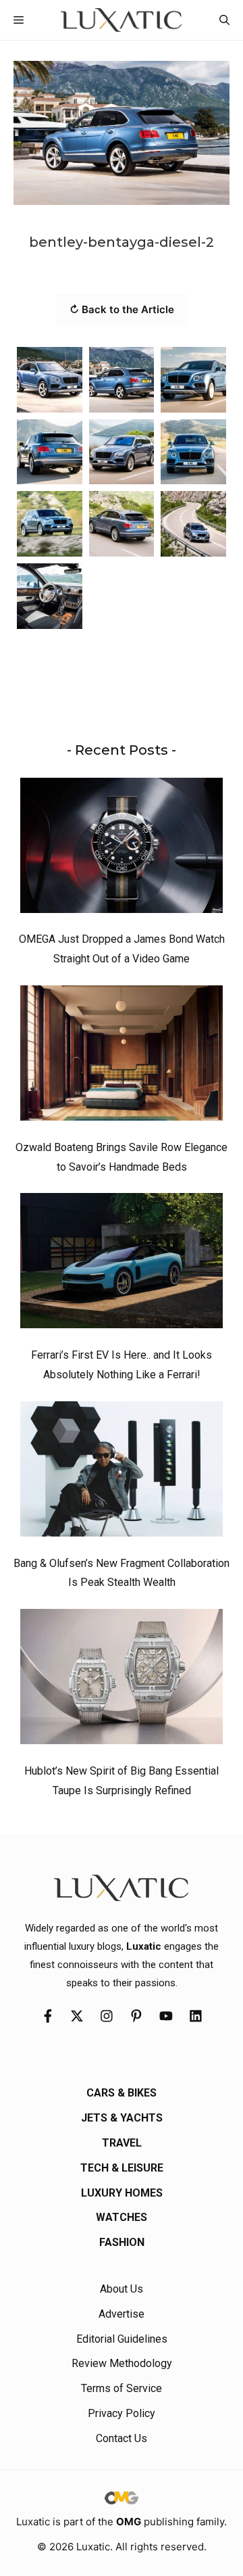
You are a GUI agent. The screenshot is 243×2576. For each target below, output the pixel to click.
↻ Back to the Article (122, 309)
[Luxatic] (121, 20)
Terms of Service (122, 2388)
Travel (122, 2143)
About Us (122, 2289)
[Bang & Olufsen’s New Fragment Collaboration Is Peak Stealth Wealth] (122, 1472)
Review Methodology (122, 2363)
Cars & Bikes (122, 2093)
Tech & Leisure (122, 2168)
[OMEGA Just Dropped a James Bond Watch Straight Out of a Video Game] (122, 849)
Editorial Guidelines (122, 2339)
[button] (224, 20)
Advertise (122, 2314)
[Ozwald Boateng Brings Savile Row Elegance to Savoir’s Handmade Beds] (122, 1056)
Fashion (122, 2242)
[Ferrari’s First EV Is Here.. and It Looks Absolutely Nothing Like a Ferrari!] (122, 1264)
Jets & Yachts (122, 2118)
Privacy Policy (122, 2413)
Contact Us (122, 2438)
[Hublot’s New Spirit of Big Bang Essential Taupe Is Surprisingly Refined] (122, 1680)
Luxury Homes (122, 2193)
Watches (122, 2217)
